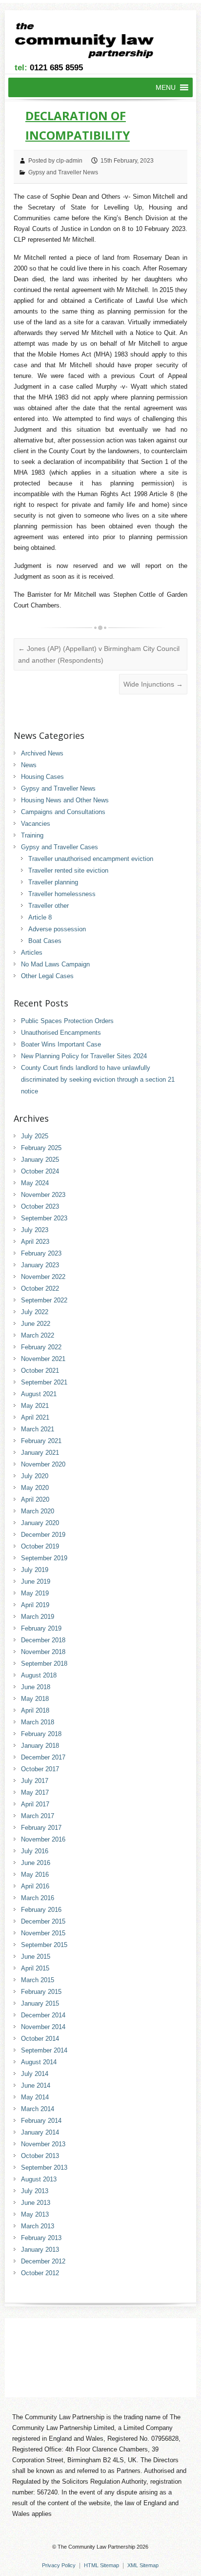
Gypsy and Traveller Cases (60, 847)
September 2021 (44, 1382)
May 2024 (35, 1183)
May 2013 (35, 2214)
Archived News (42, 753)
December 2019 (43, 1535)
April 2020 (35, 1499)
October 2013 (40, 2156)
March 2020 (38, 1511)
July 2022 (35, 1312)
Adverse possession (57, 929)
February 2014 (41, 2121)
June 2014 (36, 2085)
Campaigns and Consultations (63, 812)
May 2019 (35, 1593)
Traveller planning (53, 882)
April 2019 (35, 1605)
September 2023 (44, 1218)
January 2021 (40, 1453)
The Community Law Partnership (96, 2547)
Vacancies (36, 824)
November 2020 (43, 1464)
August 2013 (39, 2179)
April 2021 (35, 1417)
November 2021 (43, 1359)
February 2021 (41, 1441)
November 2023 (43, 1195)
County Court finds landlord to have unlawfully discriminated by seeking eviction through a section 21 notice (98, 1079)
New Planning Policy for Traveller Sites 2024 (84, 1056)
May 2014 (35, 2097)
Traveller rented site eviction (68, 870)
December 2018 (43, 1640)
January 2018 (40, 1746)
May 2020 (35, 1488)
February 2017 (41, 1828)
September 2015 (44, 1945)
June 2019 (36, 1581)
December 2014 (43, 2015)
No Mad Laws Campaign (55, 964)
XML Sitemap (143, 2565)
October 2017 (40, 1769)
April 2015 (35, 1968)
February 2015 (41, 1992)
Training (32, 835)
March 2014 (38, 2109)
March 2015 (38, 1980)
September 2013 (44, 2168)
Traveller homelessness (62, 894)
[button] (166, 87)
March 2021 (38, 1429)
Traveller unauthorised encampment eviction (91, 859)
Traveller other (49, 906)
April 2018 (35, 1710)
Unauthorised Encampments (61, 1033)
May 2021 (35, 1406)
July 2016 (35, 1851)
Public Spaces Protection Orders (67, 1021)
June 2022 (36, 1324)
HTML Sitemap (101, 2565)
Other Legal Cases (47, 976)
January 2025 (40, 1160)
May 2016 (35, 1874)
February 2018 (41, 1734)
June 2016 (36, 1863)
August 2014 (39, 2062)
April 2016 (35, 1886)
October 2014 (40, 2039)
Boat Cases (45, 941)
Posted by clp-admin (55, 161)
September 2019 (44, 1558)
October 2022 (40, 1288)
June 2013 (36, 2203)
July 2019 (35, 1570)
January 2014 (40, 2132)
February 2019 (41, 1628)
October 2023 (40, 1206)
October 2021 (40, 1371)
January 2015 (40, 2003)
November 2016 (43, 1839)
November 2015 (43, 1933)
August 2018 (39, 1675)
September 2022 (44, 1300)
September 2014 (44, 2050)
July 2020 (35, 1476)
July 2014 (35, 2074)
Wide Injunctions (153, 684)
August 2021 (39, 1394)
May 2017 (35, 1792)
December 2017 (43, 1757)
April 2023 (35, 1242)
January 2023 (40, 1265)
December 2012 (43, 2261)
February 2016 (41, 1910)
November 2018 (43, 1652)
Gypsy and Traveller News (63, 172)
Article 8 (40, 917)
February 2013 (41, 2238)
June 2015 (36, 1957)
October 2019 (40, 1546)
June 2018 (36, 1687)
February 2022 (41, 1347)
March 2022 (38, 1335)
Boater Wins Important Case (61, 1044)
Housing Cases (42, 777)
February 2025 (41, 1148)
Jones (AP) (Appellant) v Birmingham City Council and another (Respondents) (99, 654)
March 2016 (38, 1898)
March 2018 (38, 1722)
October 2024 (40, 1171)
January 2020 (40, 1523)
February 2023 (41, 1253)
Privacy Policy (59, 2565)
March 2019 (38, 1617)
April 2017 (35, 1804)
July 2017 (35, 1781)
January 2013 (40, 2250)
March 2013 (38, 2226)
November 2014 (43, 2027)
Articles (32, 953)
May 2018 (35, 1699)
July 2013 (35, 2191)
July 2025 (35, 1136)
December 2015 (43, 1921)
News (29, 765)
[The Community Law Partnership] (90, 42)
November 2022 (43, 1277)
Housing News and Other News (65, 800)
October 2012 (40, 2273)
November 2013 (43, 2144)
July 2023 (35, 1230)
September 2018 (44, 1664)
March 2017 (38, 1816)
